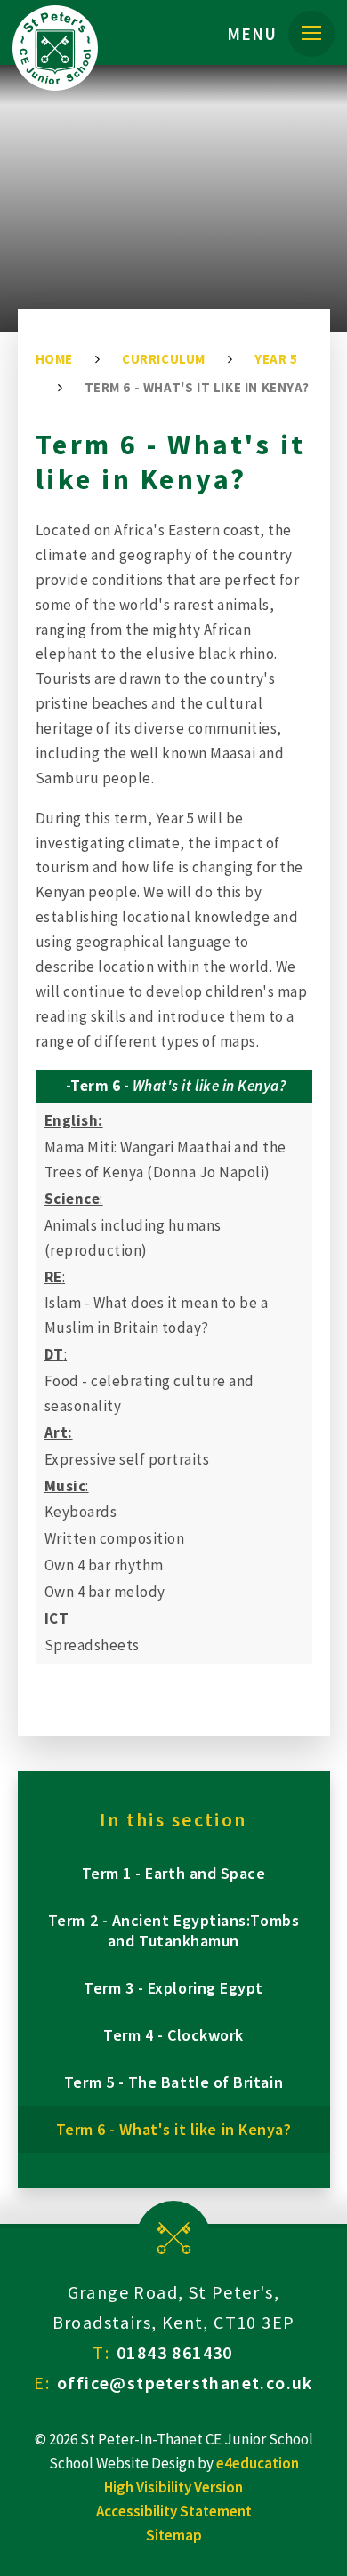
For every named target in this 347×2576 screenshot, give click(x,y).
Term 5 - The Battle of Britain (173, 2082)
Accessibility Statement (174, 2511)
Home (54, 359)
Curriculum (164, 359)
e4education (258, 2463)
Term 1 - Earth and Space (174, 1873)
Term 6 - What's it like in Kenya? (197, 387)
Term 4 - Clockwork (173, 2035)
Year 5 (276, 359)
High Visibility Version (173, 2487)
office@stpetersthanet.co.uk (185, 2383)
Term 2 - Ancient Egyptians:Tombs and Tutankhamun (173, 1930)
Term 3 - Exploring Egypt (173, 1988)
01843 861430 (175, 2352)
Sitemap (174, 2535)
